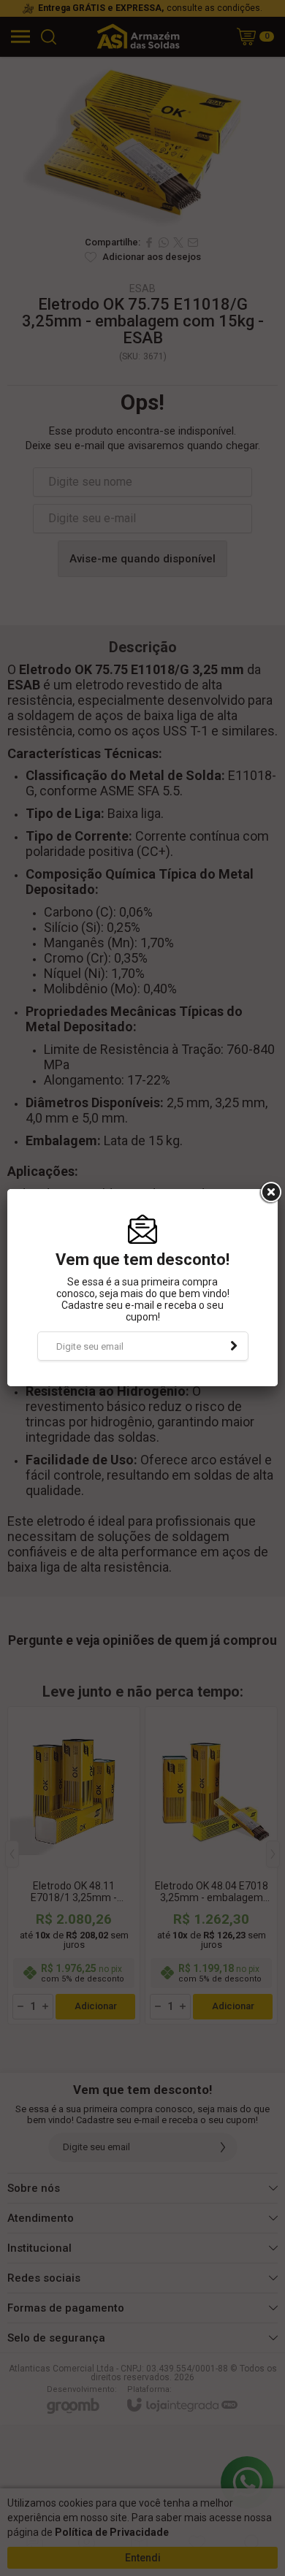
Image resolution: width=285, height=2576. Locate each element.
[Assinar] (234, 1346)
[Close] (270, 1193)
